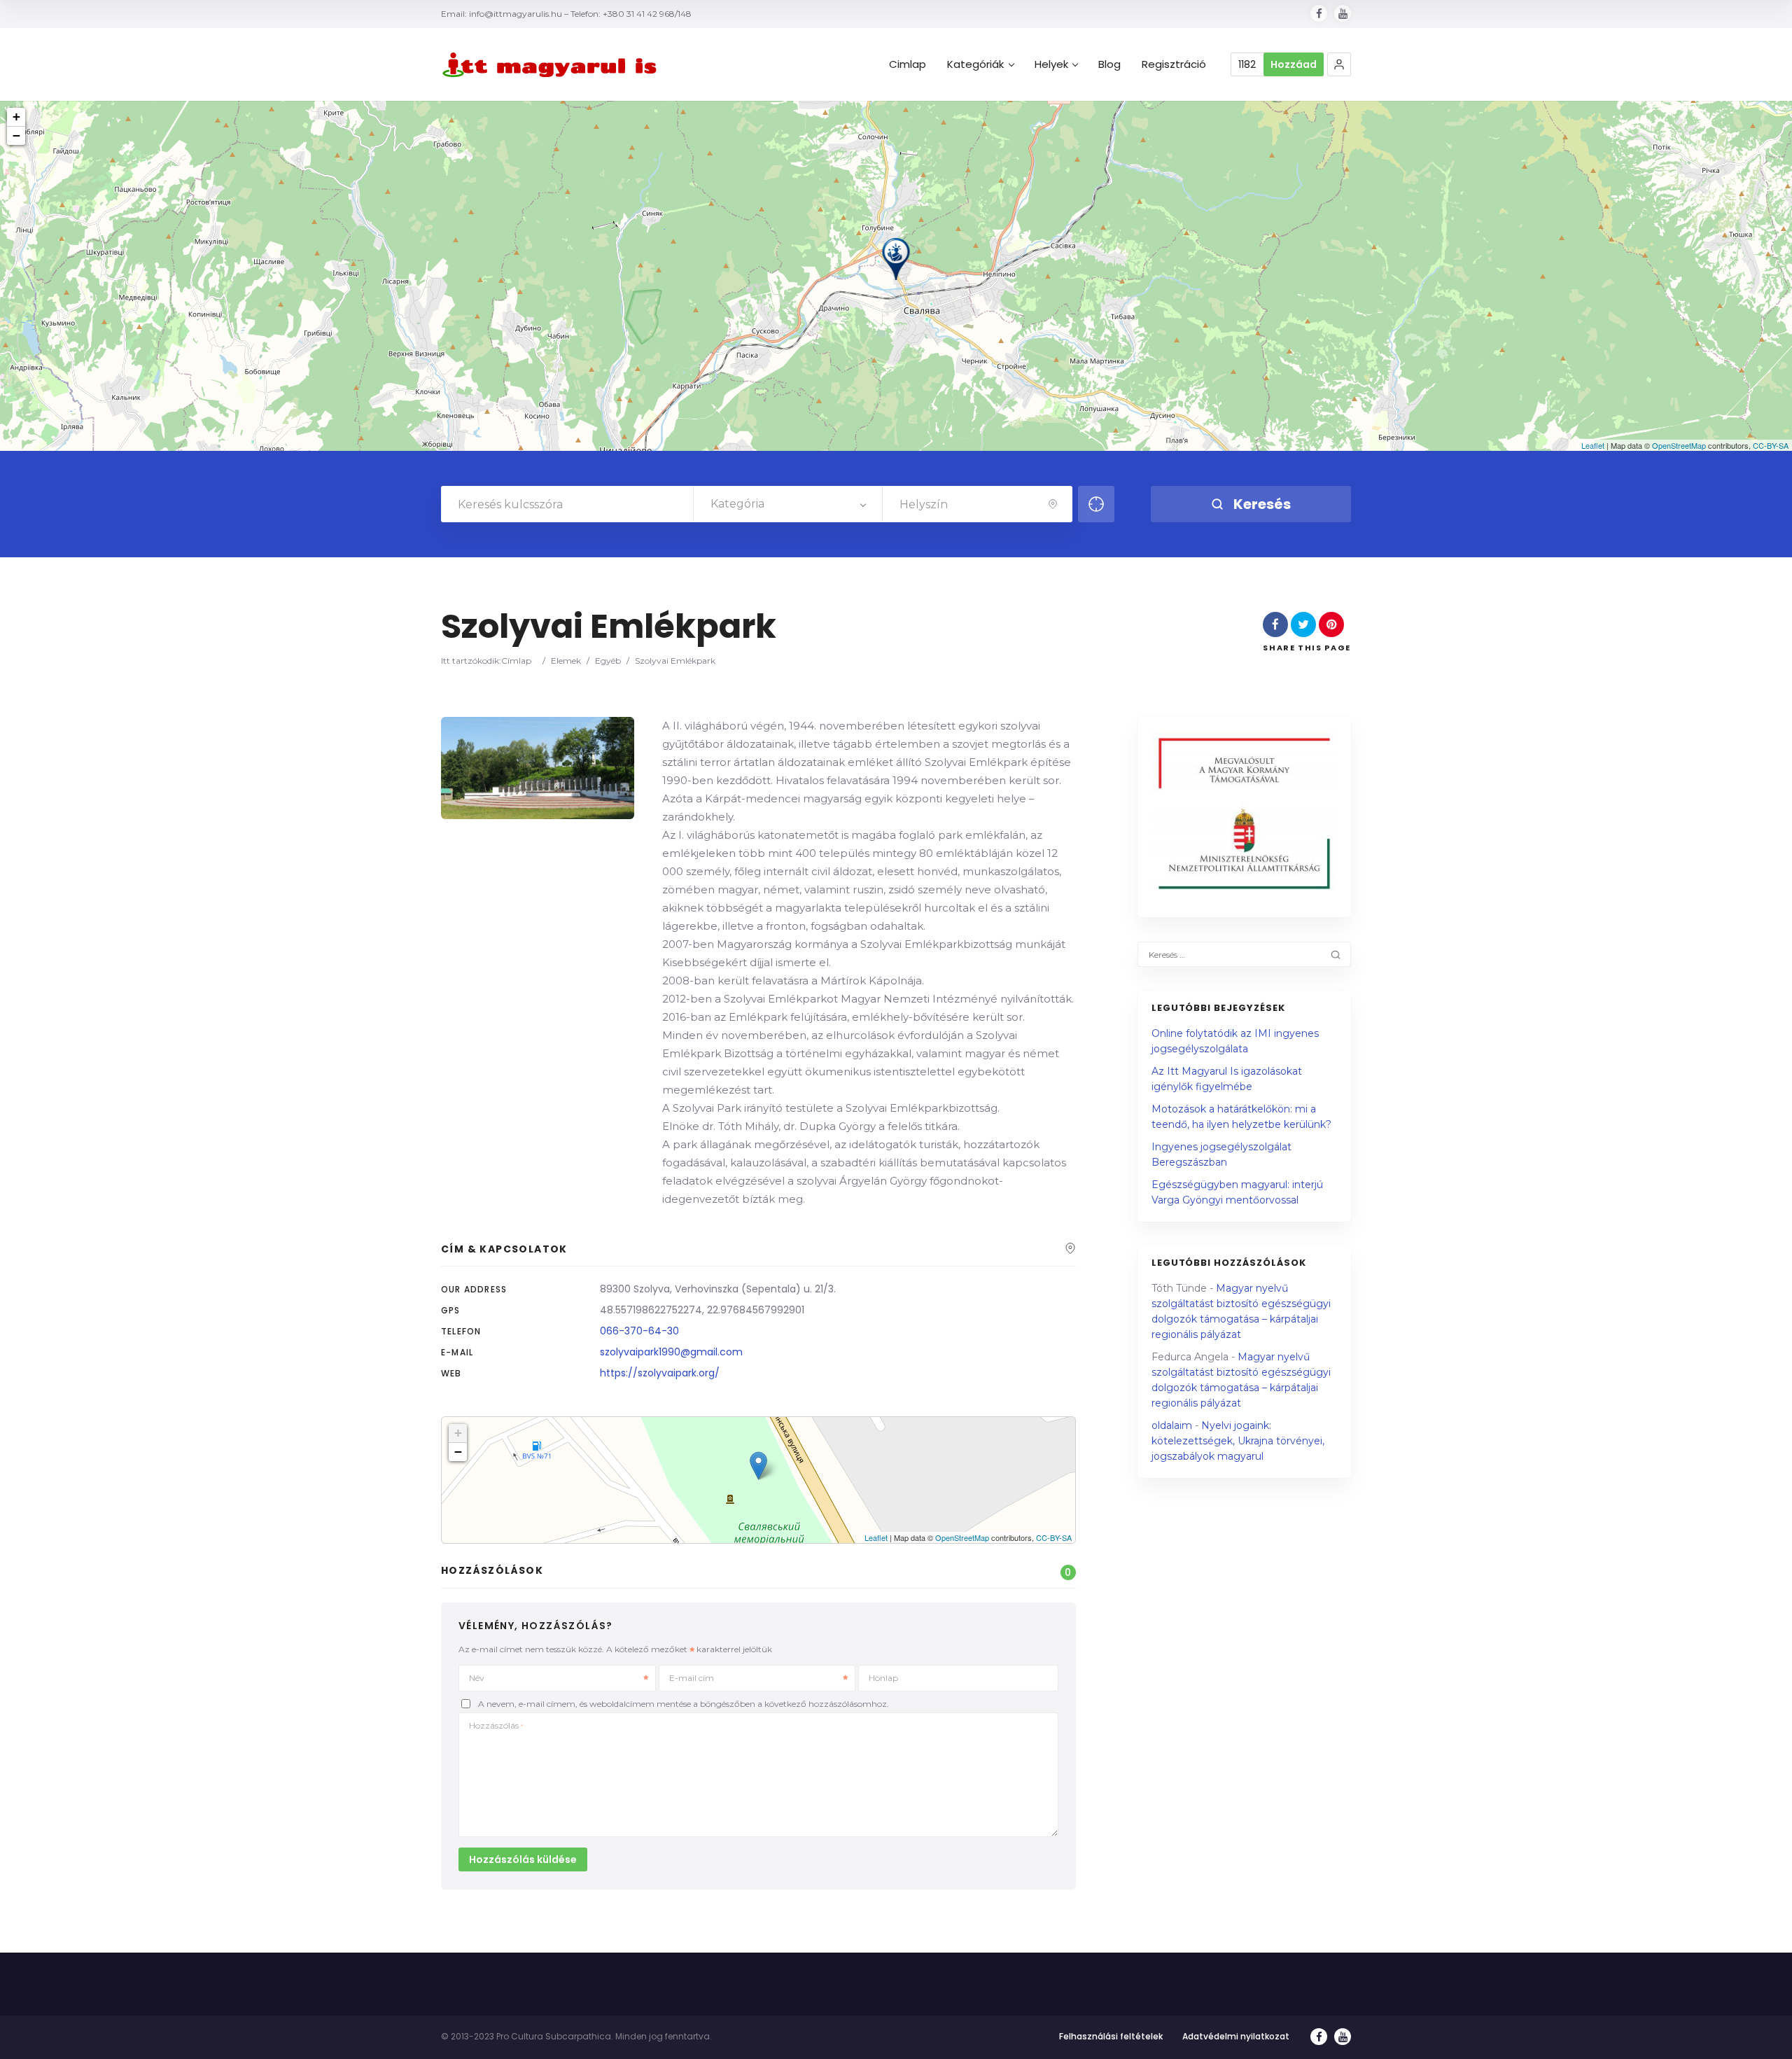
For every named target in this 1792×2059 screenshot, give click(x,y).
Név (477, 1678)
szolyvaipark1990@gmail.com (671, 1352)
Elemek (566, 661)
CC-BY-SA (1771, 445)
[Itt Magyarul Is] (553, 65)
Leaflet (1593, 445)
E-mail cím (692, 1678)
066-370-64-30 (639, 1331)
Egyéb (608, 661)
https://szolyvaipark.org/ (660, 1373)
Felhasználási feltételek (1111, 2036)
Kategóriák (975, 64)
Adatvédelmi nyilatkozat (1236, 2036)
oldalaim (1172, 1425)
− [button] (16, 135)
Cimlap (908, 64)
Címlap (516, 661)
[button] (1339, 64)
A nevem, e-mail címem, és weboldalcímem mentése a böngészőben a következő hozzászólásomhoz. (684, 1704)
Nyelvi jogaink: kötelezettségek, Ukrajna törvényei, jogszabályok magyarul (1238, 1441)
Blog (1109, 64)
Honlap (883, 1678)
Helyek (1051, 64)
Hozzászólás (496, 1725)
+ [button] (16, 117)
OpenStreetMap (1679, 445)
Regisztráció (1174, 64)
